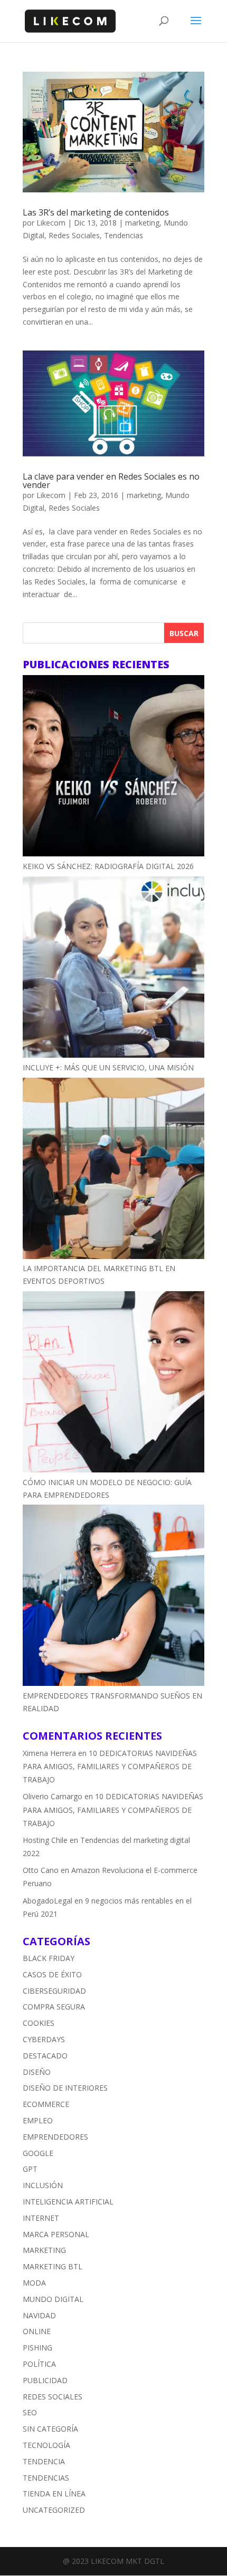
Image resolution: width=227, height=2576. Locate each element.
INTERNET (41, 2218)
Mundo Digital (53, 2299)
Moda (34, 2283)
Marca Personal (56, 2234)
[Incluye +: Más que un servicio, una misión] (113, 969)
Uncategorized (54, 2510)
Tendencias (124, 235)
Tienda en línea (54, 2494)
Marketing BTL (53, 2266)
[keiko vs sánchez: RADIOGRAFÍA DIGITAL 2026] (113, 768)
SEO (30, 2412)
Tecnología (46, 2445)
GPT (30, 2169)
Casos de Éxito (52, 1974)
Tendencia (44, 2461)
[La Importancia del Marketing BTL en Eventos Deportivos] (113, 1170)
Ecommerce (46, 2104)
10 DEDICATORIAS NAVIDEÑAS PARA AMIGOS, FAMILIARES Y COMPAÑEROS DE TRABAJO (110, 1766)
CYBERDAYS (44, 2039)
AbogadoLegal (48, 1901)
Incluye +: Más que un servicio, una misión (108, 1067)
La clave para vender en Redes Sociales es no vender (111, 481)
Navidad (39, 2315)
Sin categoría (50, 2429)
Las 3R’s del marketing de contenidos (96, 212)
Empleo (38, 2120)
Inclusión (43, 2185)
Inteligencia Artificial (68, 2202)
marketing (142, 223)
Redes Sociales (74, 235)
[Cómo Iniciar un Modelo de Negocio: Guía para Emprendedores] (113, 1384)
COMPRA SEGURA (54, 2007)
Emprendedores (55, 2137)
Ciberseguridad (54, 1991)
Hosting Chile (45, 1840)
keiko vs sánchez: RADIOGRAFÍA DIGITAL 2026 (108, 866)
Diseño (37, 2072)
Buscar (184, 633)
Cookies (39, 2023)
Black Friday (49, 1958)
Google (38, 2153)
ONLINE (37, 2331)
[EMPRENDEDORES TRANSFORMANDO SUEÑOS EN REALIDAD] (113, 1597)
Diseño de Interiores (65, 2088)
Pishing (37, 2348)
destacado (45, 2056)
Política (39, 2364)
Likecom (51, 223)
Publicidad (45, 2380)
